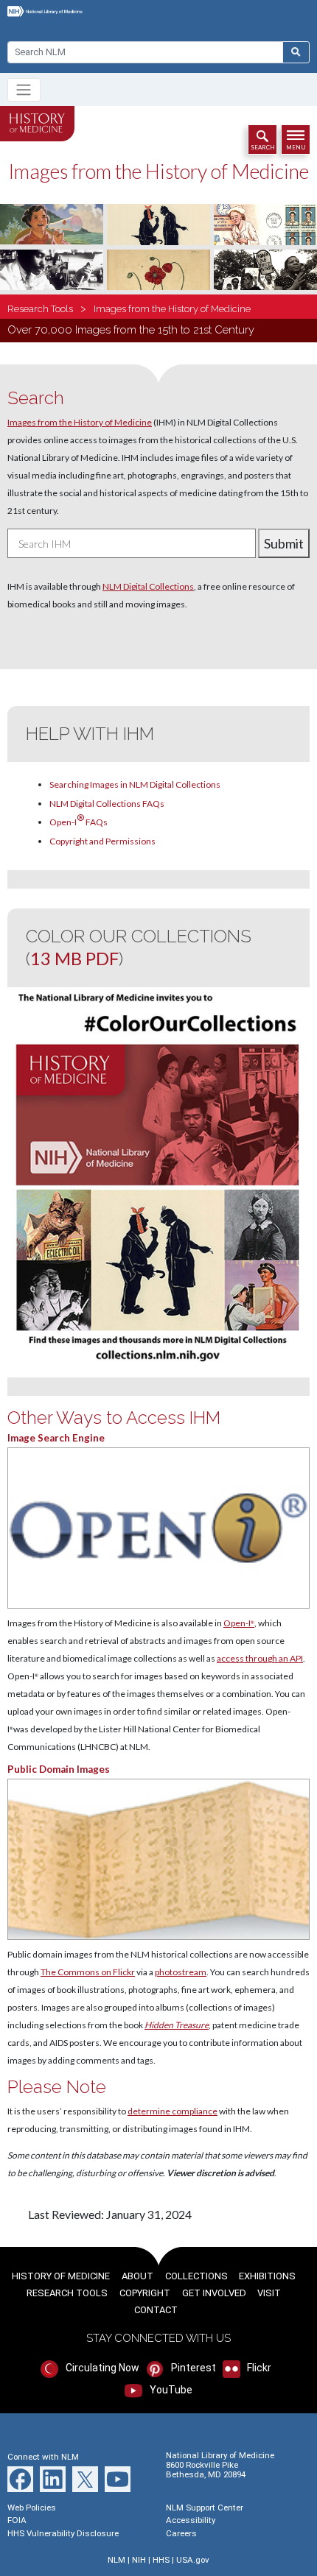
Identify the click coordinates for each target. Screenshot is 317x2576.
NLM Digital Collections (148, 586)
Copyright (145, 2293)
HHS (161, 2560)
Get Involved (214, 2293)
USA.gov (193, 2560)
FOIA (17, 2520)
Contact (156, 2310)
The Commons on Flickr (88, 1972)
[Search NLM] (296, 53)
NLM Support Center (205, 2508)
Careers (181, 2533)
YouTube (170, 2390)
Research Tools (40, 309)
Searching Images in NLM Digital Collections (135, 784)
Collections (196, 2276)
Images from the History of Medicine (172, 309)
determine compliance (173, 2111)
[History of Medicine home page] (37, 124)
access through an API (260, 1658)
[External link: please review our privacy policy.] (158, 1859)
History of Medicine (61, 2276)
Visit (269, 2293)
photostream (181, 1972)
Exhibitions (267, 2276)
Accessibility (191, 2520)
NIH (139, 2560)
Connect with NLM (43, 2457)
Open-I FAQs (79, 820)
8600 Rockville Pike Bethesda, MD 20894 (206, 2470)
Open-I (239, 1623)
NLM (116, 2560)
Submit (284, 543)
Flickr (258, 2368)
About (137, 2276)
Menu (296, 147)
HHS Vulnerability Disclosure (63, 2533)
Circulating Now (101, 2368)
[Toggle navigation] (24, 90)
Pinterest (192, 2368)
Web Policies (32, 2508)
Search (263, 147)
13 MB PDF (74, 958)
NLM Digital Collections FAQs (107, 804)
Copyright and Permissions (102, 841)
